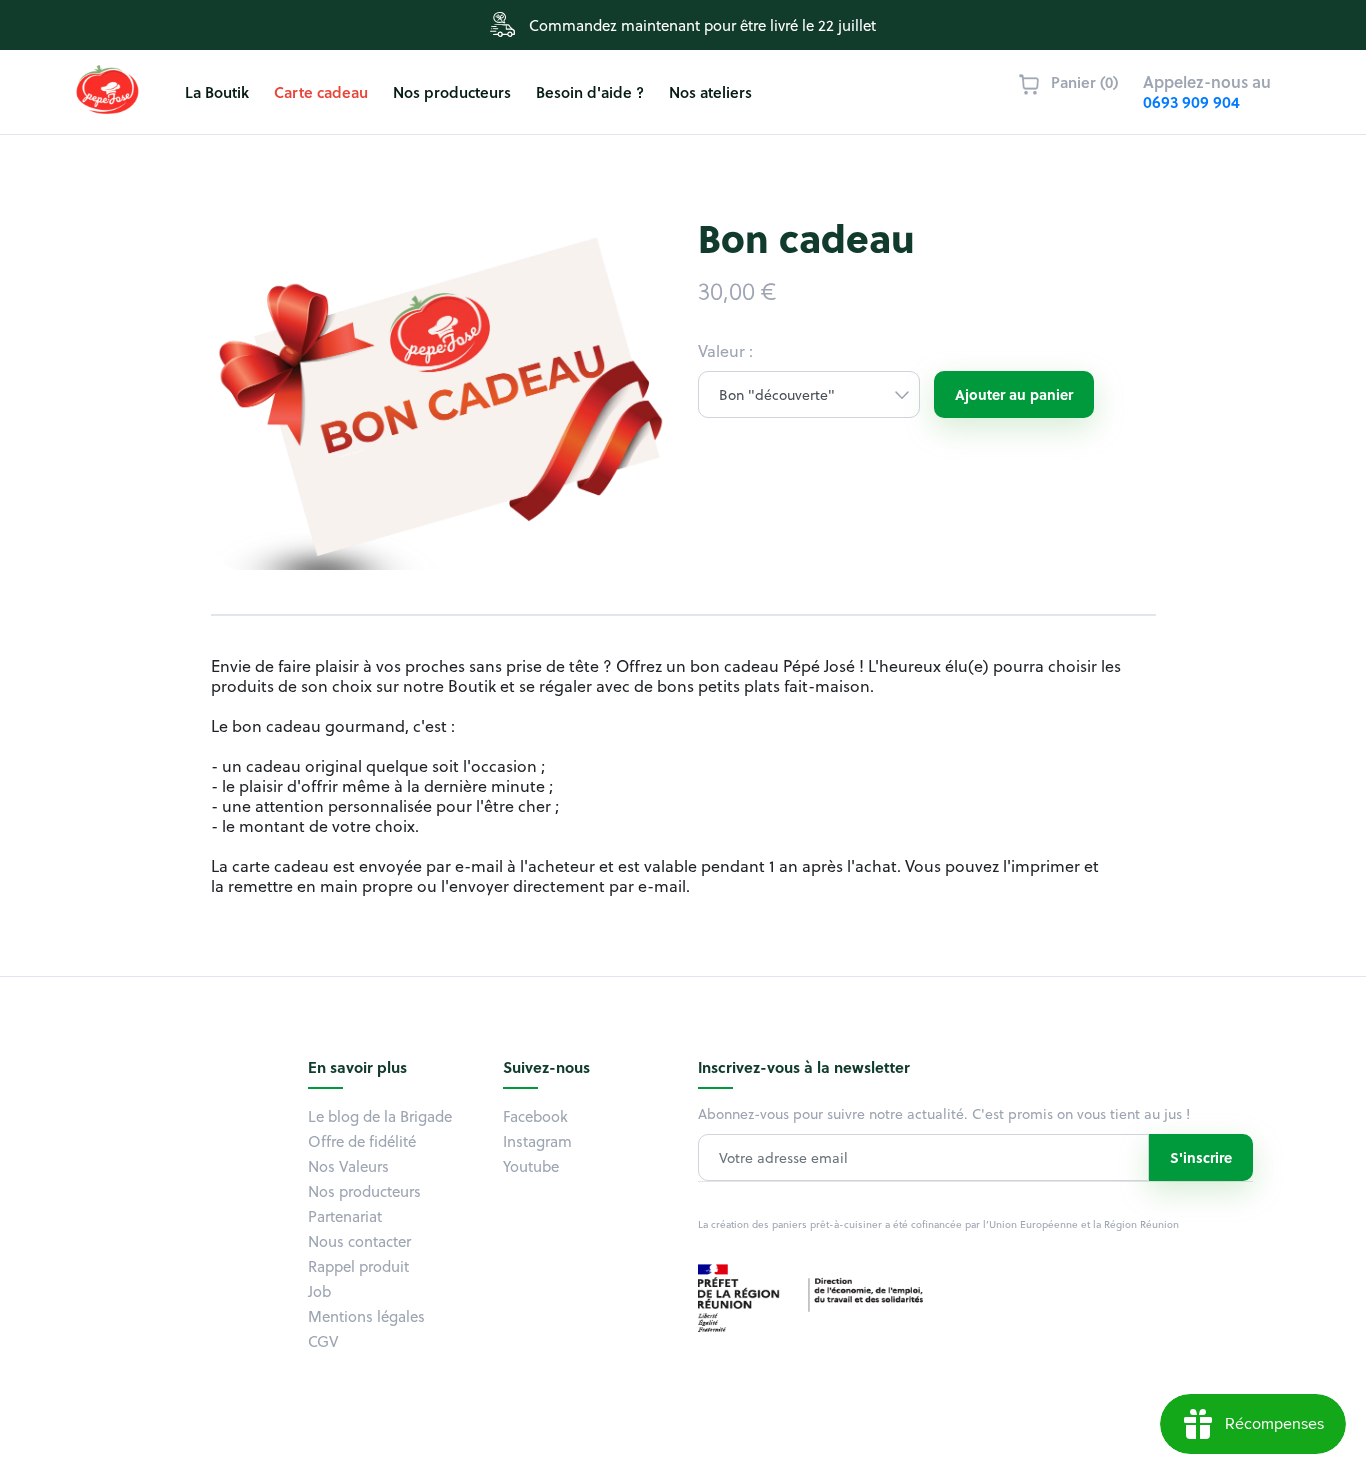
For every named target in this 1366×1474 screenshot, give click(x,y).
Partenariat (345, 1216)
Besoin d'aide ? (590, 92)
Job (319, 1291)
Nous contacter (359, 1241)
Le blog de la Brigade (380, 1116)
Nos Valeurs (348, 1166)
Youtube (531, 1166)
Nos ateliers (710, 92)
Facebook (535, 1116)
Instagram (537, 1141)
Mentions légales (366, 1316)
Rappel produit (358, 1266)
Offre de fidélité (362, 1141)
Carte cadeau (321, 92)
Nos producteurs (452, 92)
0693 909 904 (1191, 101)
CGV (323, 1341)
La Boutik (217, 92)
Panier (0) (1084, 82)
